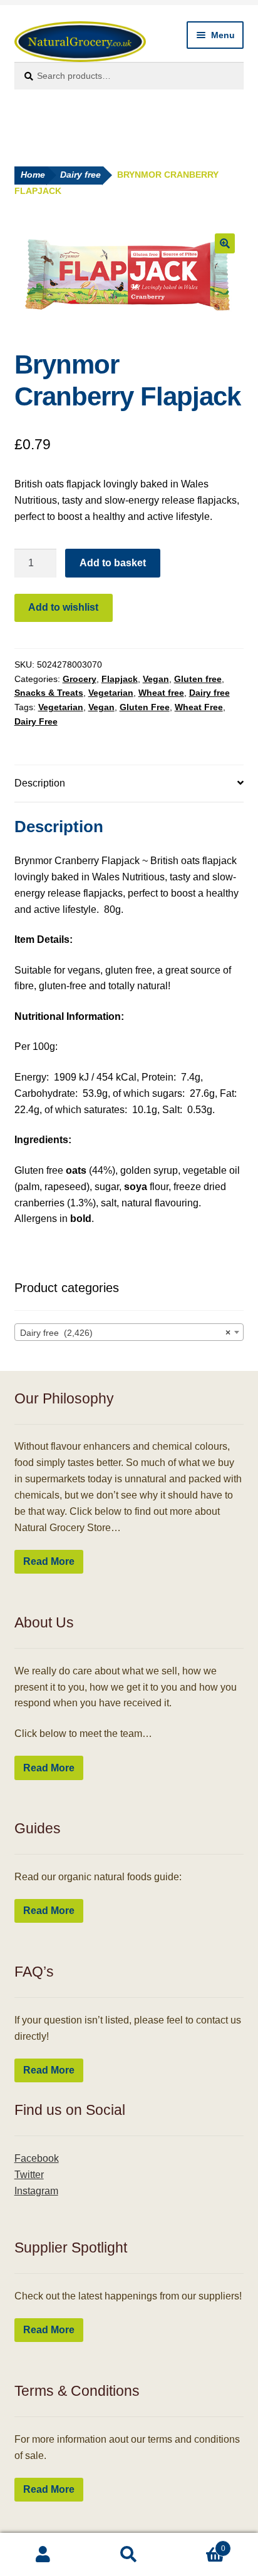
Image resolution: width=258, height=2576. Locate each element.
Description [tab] (40, 783)
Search (129, 2555)
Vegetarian (111, 693)
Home (33, 175)
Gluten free (198, 679)
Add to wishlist (63, 607)
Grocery (80, 679)
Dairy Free (36, 721)
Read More (49, 1561)
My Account (43, 2555)
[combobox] (129, 1332)
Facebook (37, 2158)
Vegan (156, 679)
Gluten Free (145, 707)
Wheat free (161, 693)
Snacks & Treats (49, 693)
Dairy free (80, 175)
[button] (225, 243)
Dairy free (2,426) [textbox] (126, 1333)
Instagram (36, 2191)
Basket (199, 2544)
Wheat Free (199, 707)
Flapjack (120, 679)
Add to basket (113, 563)
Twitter (29, 2175)
